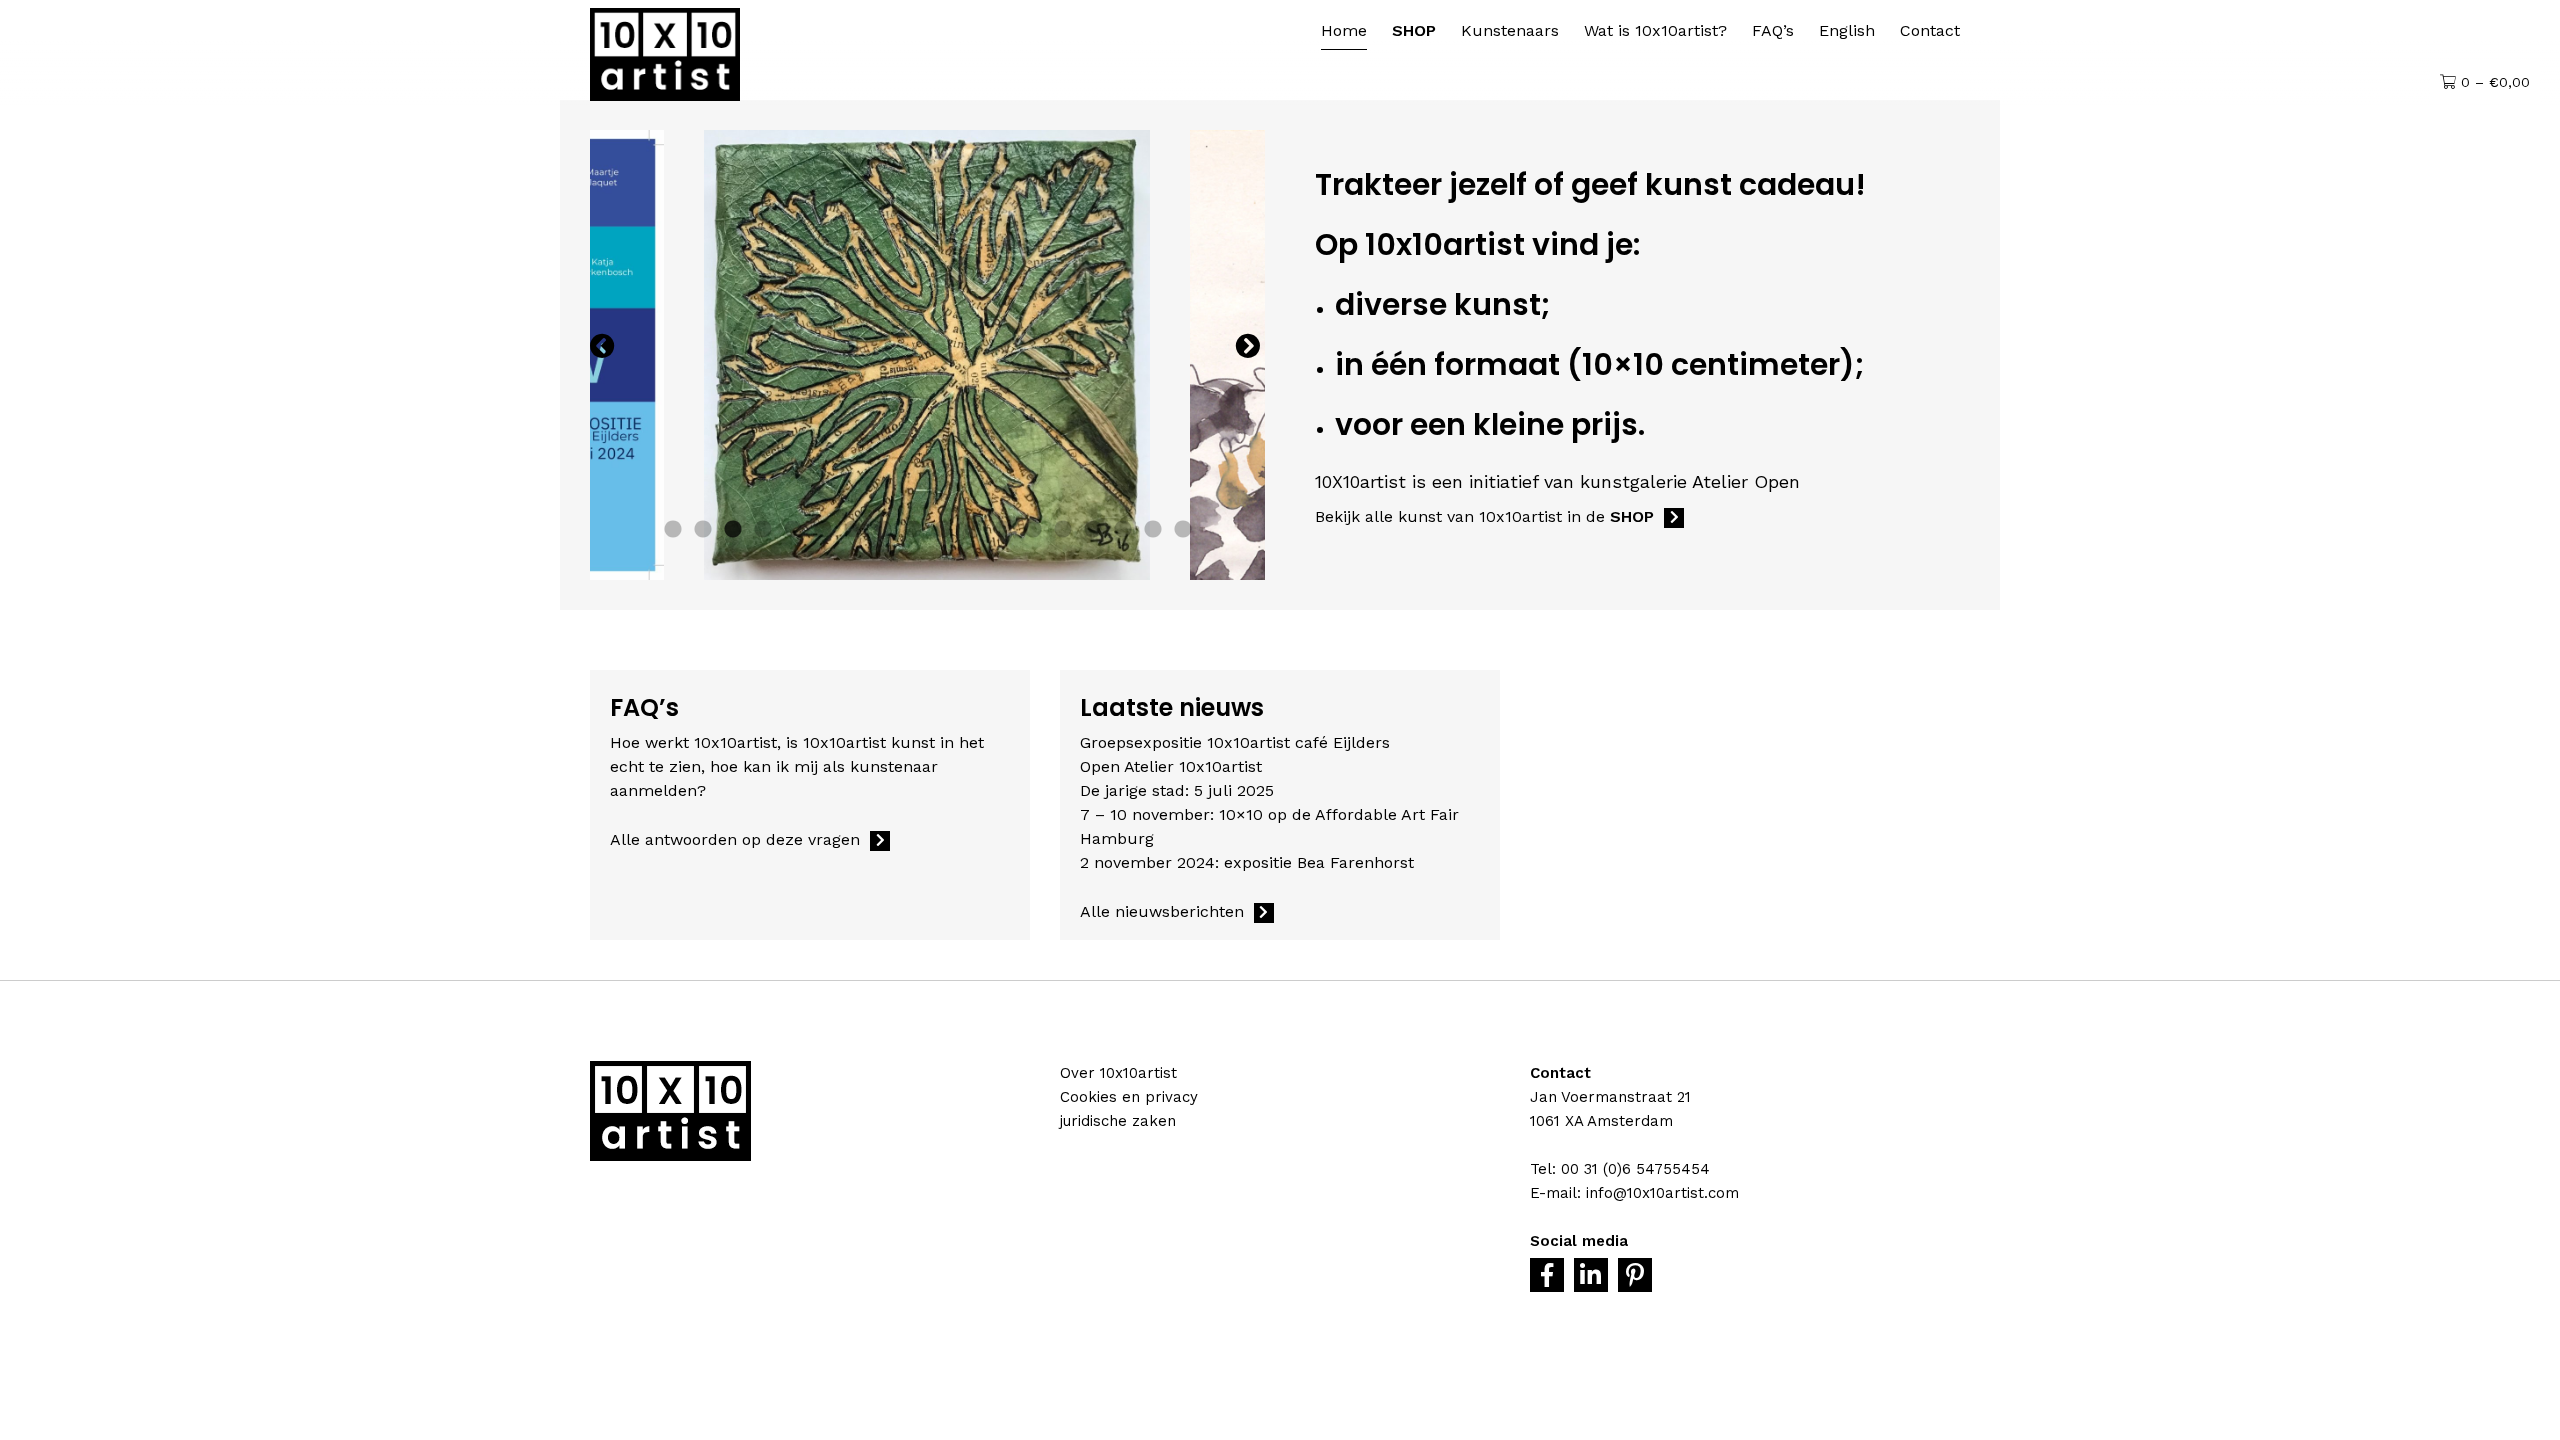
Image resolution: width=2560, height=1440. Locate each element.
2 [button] (703, 530)
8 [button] (883, 530)
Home (1344, 30)
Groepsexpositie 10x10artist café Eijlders (1235, 742)
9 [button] (913, 530)
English (1847, 30)
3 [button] (733, 530)
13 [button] (1033, 530)
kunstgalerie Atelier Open (1690, 481)
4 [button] (763, 530)
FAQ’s (1773, 30)
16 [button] (1123, 530)
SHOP (1414, 30)
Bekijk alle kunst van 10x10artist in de (1484, 516)
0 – (2493, 82)
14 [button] (1063, 530)
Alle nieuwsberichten (1162, 911)
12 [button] (1003, 530)
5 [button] (793, 530)
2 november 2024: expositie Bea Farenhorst (1247, 862)
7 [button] (853, 530)
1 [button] (673, 530)
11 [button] (973, 530)
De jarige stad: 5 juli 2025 (1177, 790)
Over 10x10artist (1118, 1073)
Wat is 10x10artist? (1655, 30)
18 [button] (1183, 530)
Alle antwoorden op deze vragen (735, 839)
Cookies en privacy (1129, 1097)
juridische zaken (1118, 1121)
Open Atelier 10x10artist (1171, 766)
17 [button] (1153, 530)
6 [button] (823, 530)
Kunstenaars (1510, 30)
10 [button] (943, 530)
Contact (1930, 30)
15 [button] (1093, 530)
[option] (927, 355)
